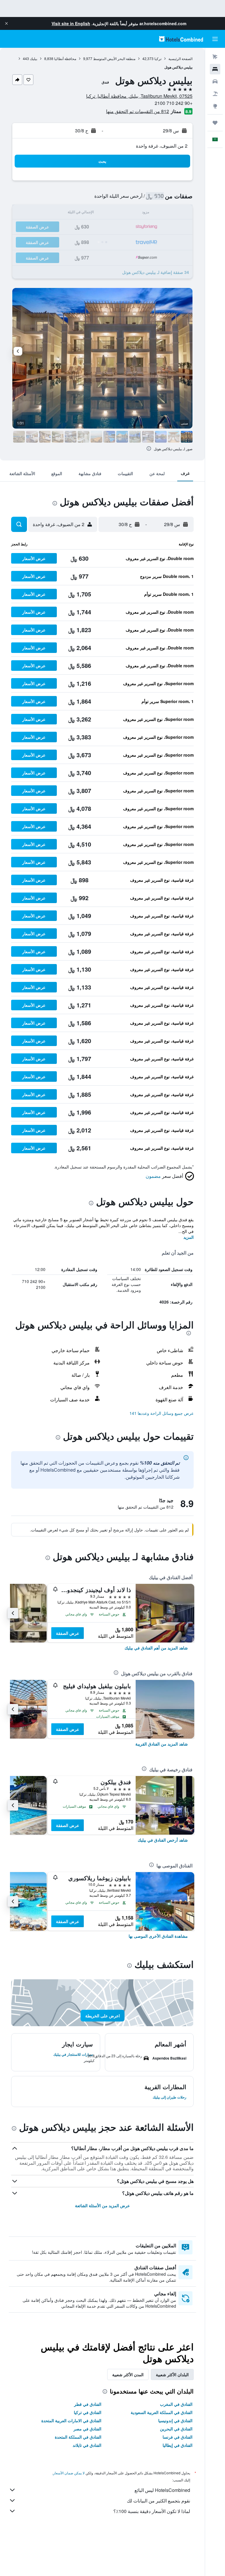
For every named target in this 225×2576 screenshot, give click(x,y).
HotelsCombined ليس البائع (162, 2490)
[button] (6, 23)
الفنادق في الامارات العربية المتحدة (71, 2420)
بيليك (34, 58)
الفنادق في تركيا (88, 2412)
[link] (156, 1648)
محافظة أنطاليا (65, 58)
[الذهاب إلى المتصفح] (215, 106)
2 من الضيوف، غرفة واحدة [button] (162, 146)
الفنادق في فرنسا (178, 2437)
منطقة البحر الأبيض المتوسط (114, 58)
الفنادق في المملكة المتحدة (78, 2437)
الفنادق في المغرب (176, 2404)
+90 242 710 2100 (174, 103)
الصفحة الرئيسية (180, 58)
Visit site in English (71, 23)
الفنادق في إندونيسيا (175, 2420)
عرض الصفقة (68, 1633)
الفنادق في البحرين (176, 2429)
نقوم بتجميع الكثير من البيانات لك (158, 2501)
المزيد (189, 1237)
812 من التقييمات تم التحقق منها (138, 111)
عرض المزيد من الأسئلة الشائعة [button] (102, 2205)
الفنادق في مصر (87, 2429)
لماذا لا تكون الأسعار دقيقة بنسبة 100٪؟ (152, 2511)
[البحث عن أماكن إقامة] (215, 69)
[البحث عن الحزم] (215, 94)
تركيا (158, 58)
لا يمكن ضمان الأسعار (69, 2473)
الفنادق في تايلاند (87, 2445)
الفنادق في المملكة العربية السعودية (162, 2412)
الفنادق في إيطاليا (178, 2445)
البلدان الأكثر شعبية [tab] (172, 2374)
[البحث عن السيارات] (215, 81)
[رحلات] (215, 123)
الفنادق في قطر (88, 2404)
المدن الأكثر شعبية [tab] (128, 2374)
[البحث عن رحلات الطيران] (215, 57)
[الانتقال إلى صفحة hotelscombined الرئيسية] (181, 39)
